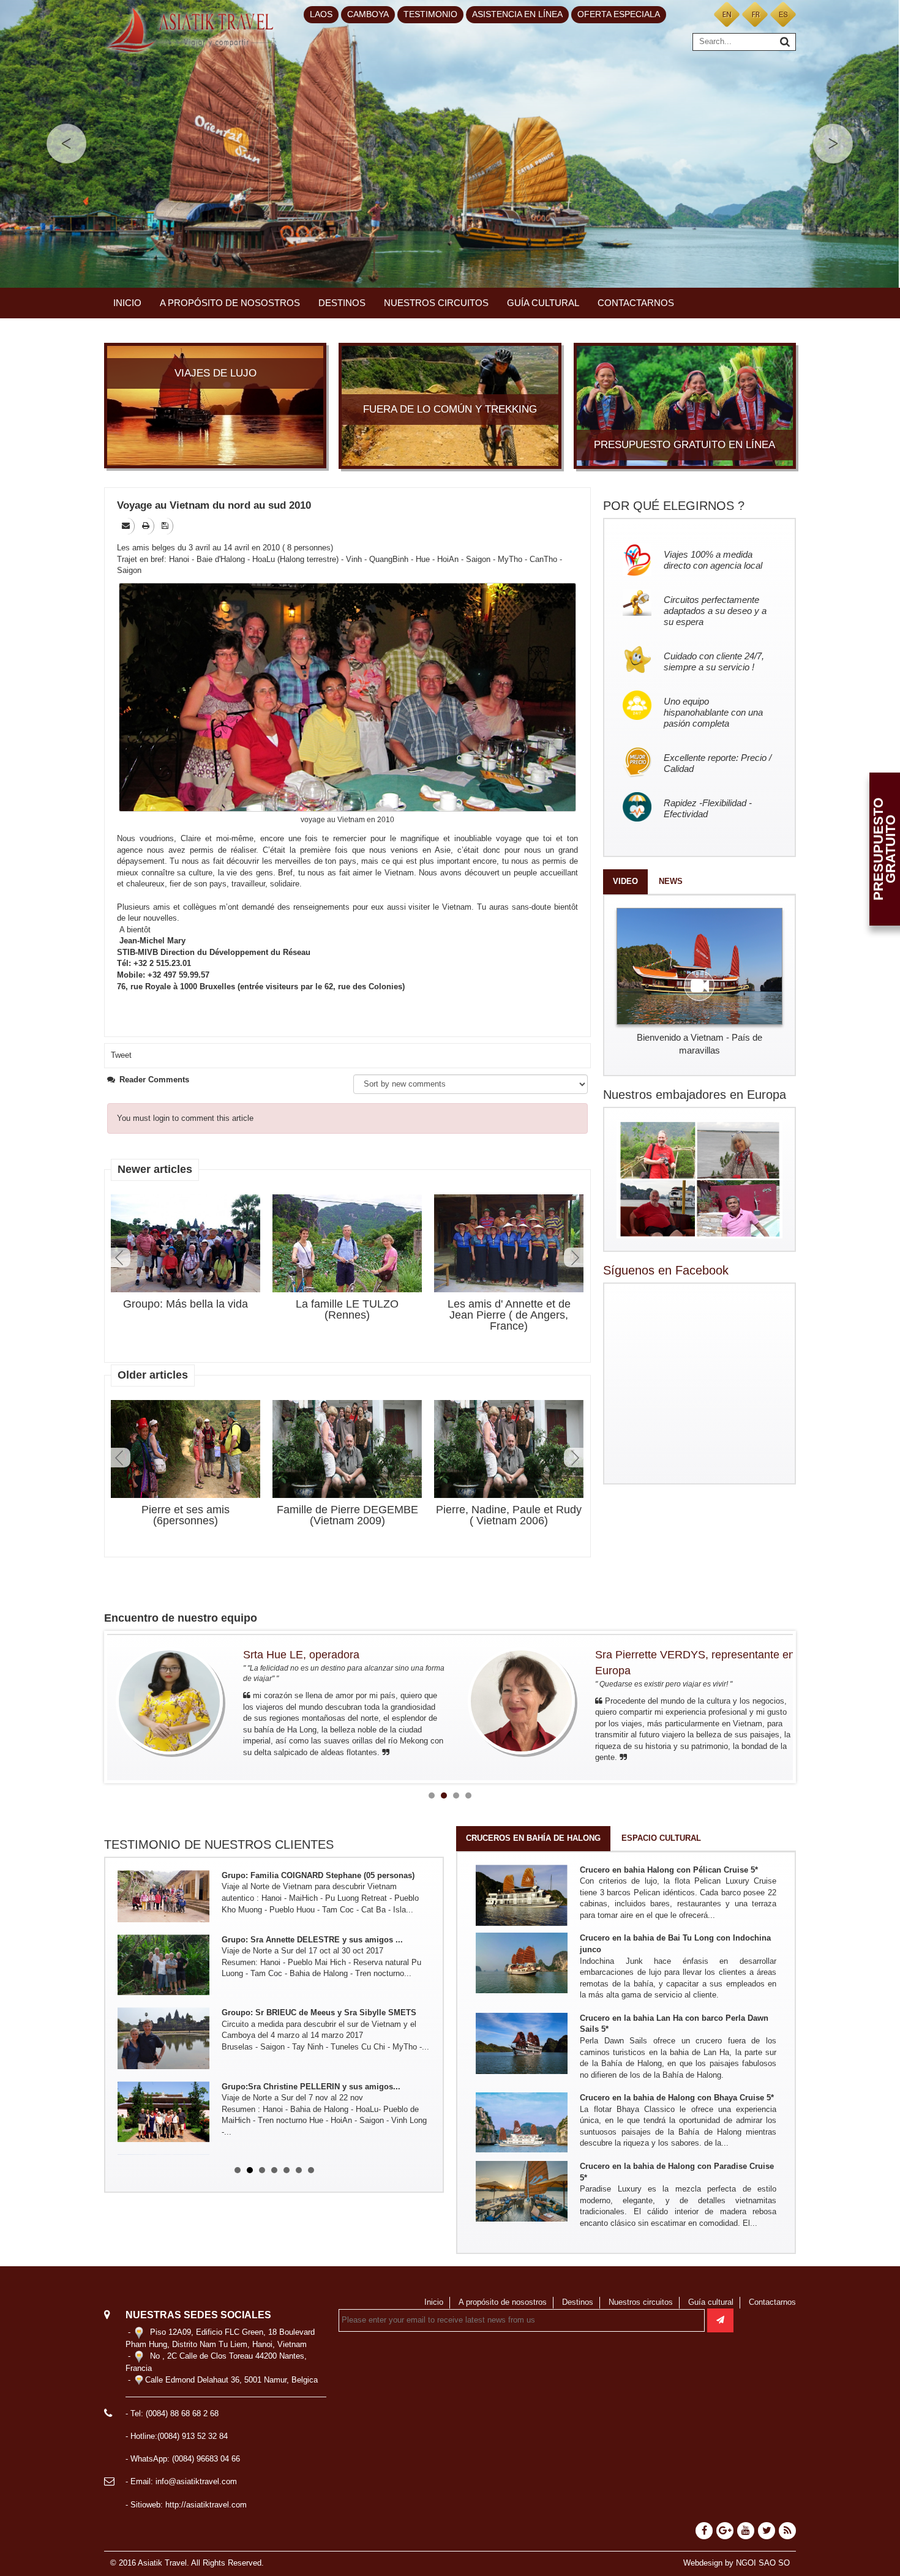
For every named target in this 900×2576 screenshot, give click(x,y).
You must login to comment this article (185, 1118)
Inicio (127, 303)
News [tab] (671, 881)
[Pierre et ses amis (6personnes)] (186, 1449)
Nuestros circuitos (436, 303)
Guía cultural (543, 303)
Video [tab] (625, 881)
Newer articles (155, 1169)
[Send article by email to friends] (127, 526)
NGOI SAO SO (763, 2563)
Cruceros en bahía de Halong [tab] (533, 1838)
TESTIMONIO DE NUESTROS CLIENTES (219, 1844)
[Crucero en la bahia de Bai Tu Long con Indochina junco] (522, 1962)
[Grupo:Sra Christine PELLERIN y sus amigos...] (163, 2048)
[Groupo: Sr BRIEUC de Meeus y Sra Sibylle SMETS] (163, 1974)
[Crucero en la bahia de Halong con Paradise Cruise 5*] (522, 2191)
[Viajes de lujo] (215, 405)
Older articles (153, 1375)
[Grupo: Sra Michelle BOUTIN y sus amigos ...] (163, 2121)
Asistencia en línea (517, 14)
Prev (121, 1257)
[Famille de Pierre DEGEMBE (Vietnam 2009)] (347, 1449)
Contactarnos (636, 303)
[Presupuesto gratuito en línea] (685, 405)
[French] (755, 14)
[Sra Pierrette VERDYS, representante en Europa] (170, 1701)
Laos (321, 14)
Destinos (342, 303)
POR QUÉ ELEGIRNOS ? (674, 506)
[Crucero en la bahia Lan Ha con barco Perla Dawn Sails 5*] (522, 2042)
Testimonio (430, 14)
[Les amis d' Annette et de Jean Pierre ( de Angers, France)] (509, 1244)
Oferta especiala (619, 14)
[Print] (147, 526)
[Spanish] (783, 14)
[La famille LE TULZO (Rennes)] (347, 1244)
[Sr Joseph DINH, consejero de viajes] (522, 1701)
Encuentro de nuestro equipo (181, 1618)
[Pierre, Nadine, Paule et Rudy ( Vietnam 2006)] (509, 1449)
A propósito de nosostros (230, 303)
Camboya (368, 14)
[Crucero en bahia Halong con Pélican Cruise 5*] (522, 1894)
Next (574, 1257)
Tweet (121, 1055)
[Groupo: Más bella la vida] (186, 1244)
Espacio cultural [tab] (661, 1838)
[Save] (166, 526)
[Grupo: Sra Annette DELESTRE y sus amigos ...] (163, 1901)
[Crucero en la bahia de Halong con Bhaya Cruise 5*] (522, 2122)
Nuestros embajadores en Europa (695, 1095)
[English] (727, 14)
